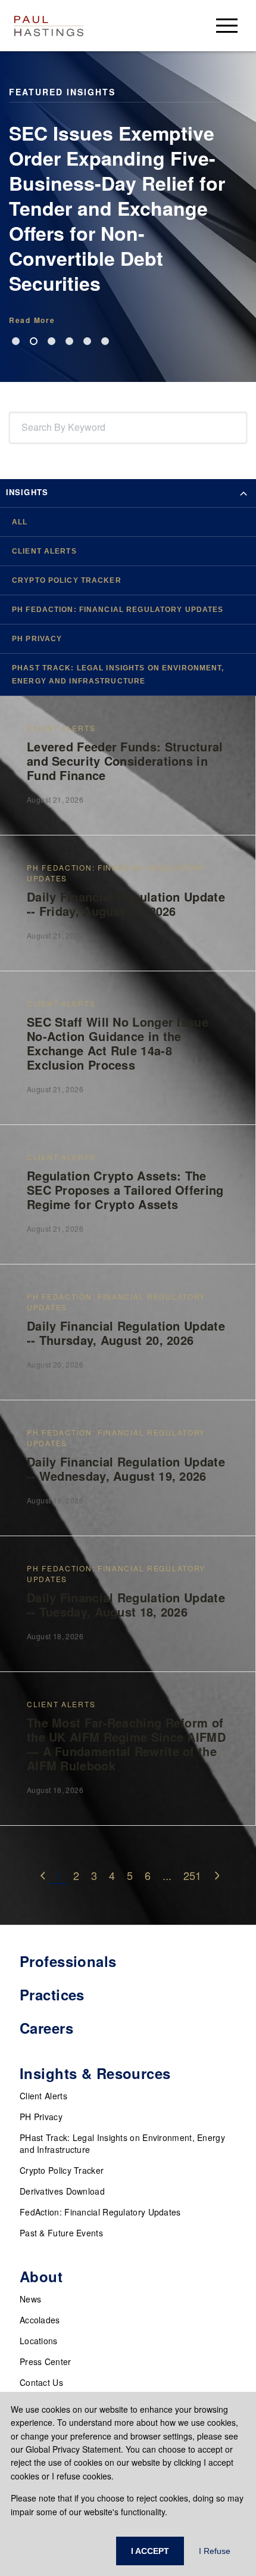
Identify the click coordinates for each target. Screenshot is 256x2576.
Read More (32, 320)
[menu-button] (227, 25)
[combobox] (24, 428)
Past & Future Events (61, 2233)
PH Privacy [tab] (37, 639)
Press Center (46, 2361)
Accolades (40, 2320)
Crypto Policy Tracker (62, 2170)
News (30, 2299)
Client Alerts (43, 2096)
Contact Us (41, 2382)
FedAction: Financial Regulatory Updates (100, 2212)
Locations (39, 2341)
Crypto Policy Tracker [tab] (67, 580)
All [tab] (20, 522)
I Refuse (215, 2551)
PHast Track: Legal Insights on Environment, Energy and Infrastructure (122, 2143)
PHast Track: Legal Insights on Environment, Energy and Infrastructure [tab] (118, 675)
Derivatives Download (62, 2191)
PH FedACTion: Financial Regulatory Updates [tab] (118, 610)
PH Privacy (41, 2117)
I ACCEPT (150, 2551)
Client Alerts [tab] (44, 551)
